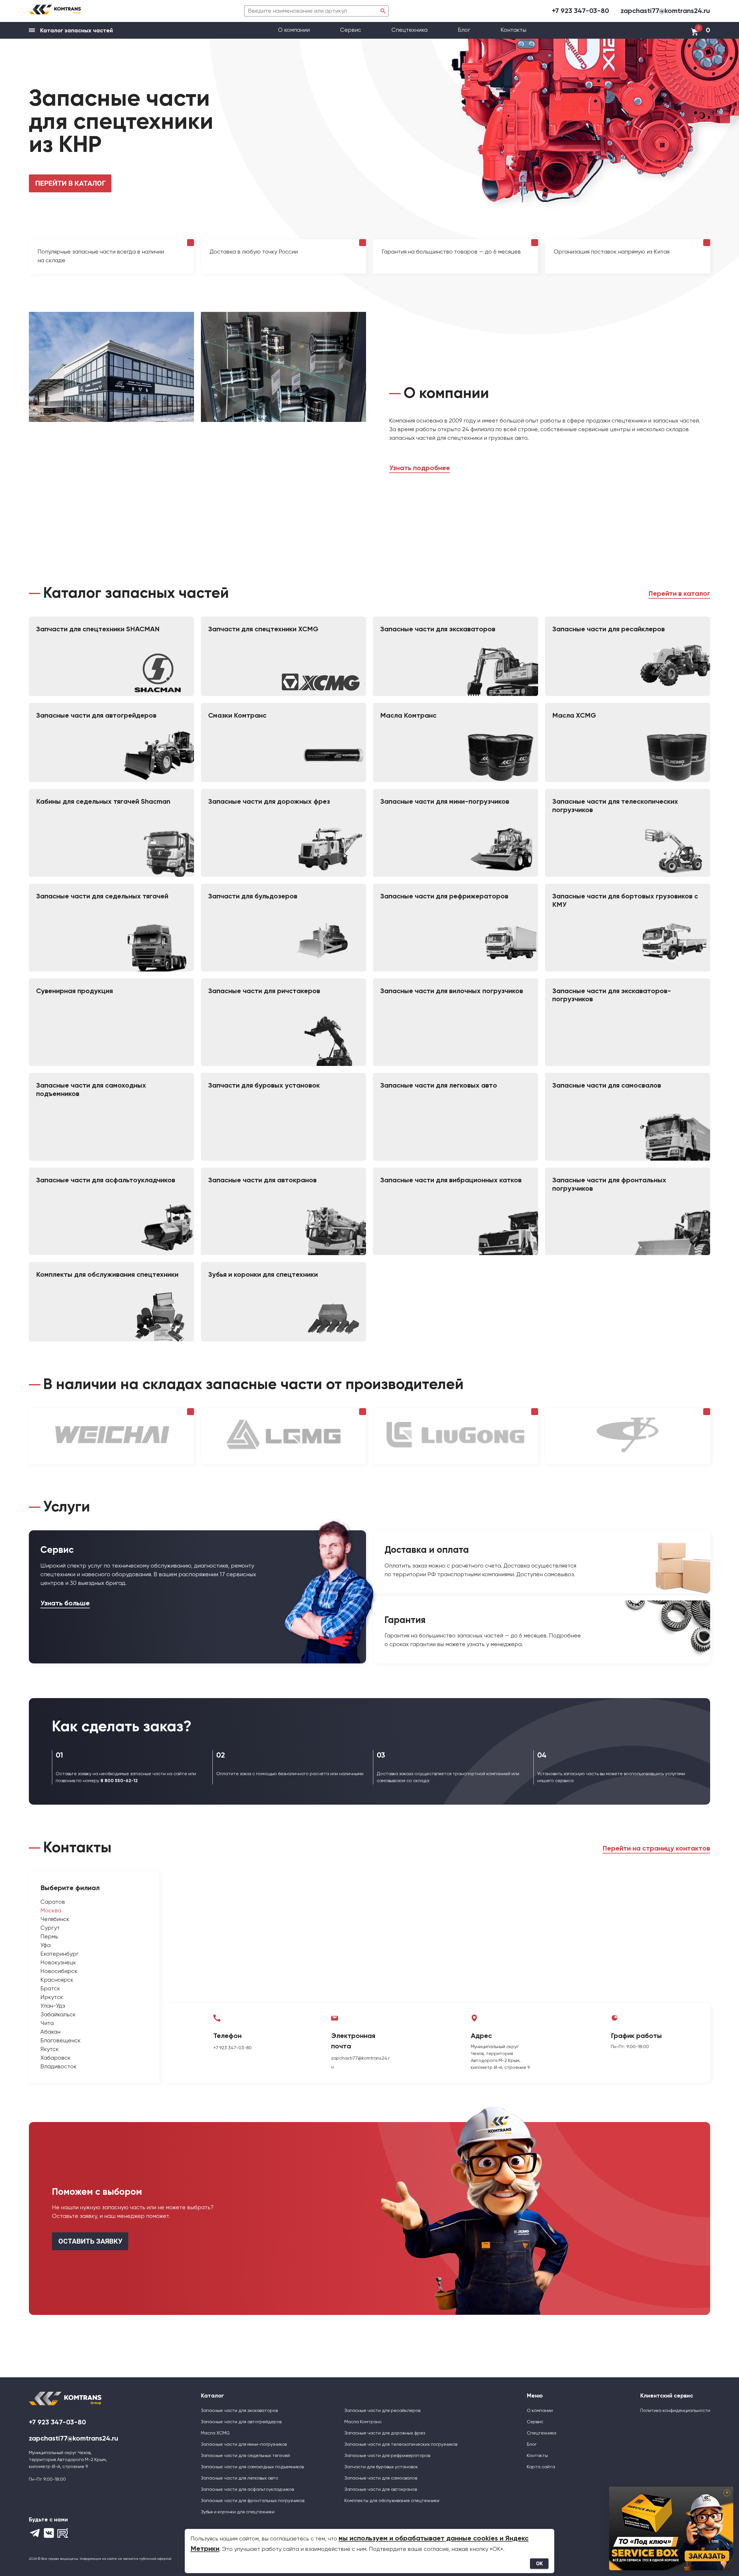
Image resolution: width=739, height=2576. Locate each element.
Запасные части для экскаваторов (239, 2411)
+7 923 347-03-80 (581, 11)
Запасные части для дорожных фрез (385, 2433)
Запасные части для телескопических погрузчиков (401, 2445)
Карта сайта (541, 2467)
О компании (295, 30)
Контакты (513, 30)
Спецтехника (409, 30)
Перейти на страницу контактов (656, 1849)
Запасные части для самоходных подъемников (252, 2467)
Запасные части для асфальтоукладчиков (247, 2490)
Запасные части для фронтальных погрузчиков (253, 2501)
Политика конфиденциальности (675, 2411)
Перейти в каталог (679, 594)
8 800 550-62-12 (119, 1781)
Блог (464, 30)
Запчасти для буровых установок (381, 2467)
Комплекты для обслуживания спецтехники (392, 2501)
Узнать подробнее (420, 468)
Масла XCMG (215, 2433)
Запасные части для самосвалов (381, 2478)
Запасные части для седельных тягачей (245, 2456)
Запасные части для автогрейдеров (241, 2422)
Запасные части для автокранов (381, 2490)
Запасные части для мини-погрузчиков (244, 2445)
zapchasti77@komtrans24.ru (665, 11)
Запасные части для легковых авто (240, 2478)
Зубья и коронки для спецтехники (238, 2512)
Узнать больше (65, 1603)
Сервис (351, 30)
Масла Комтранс (363, 2422)
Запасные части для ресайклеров (382, 2411)
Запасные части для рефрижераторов (387, 2456)
